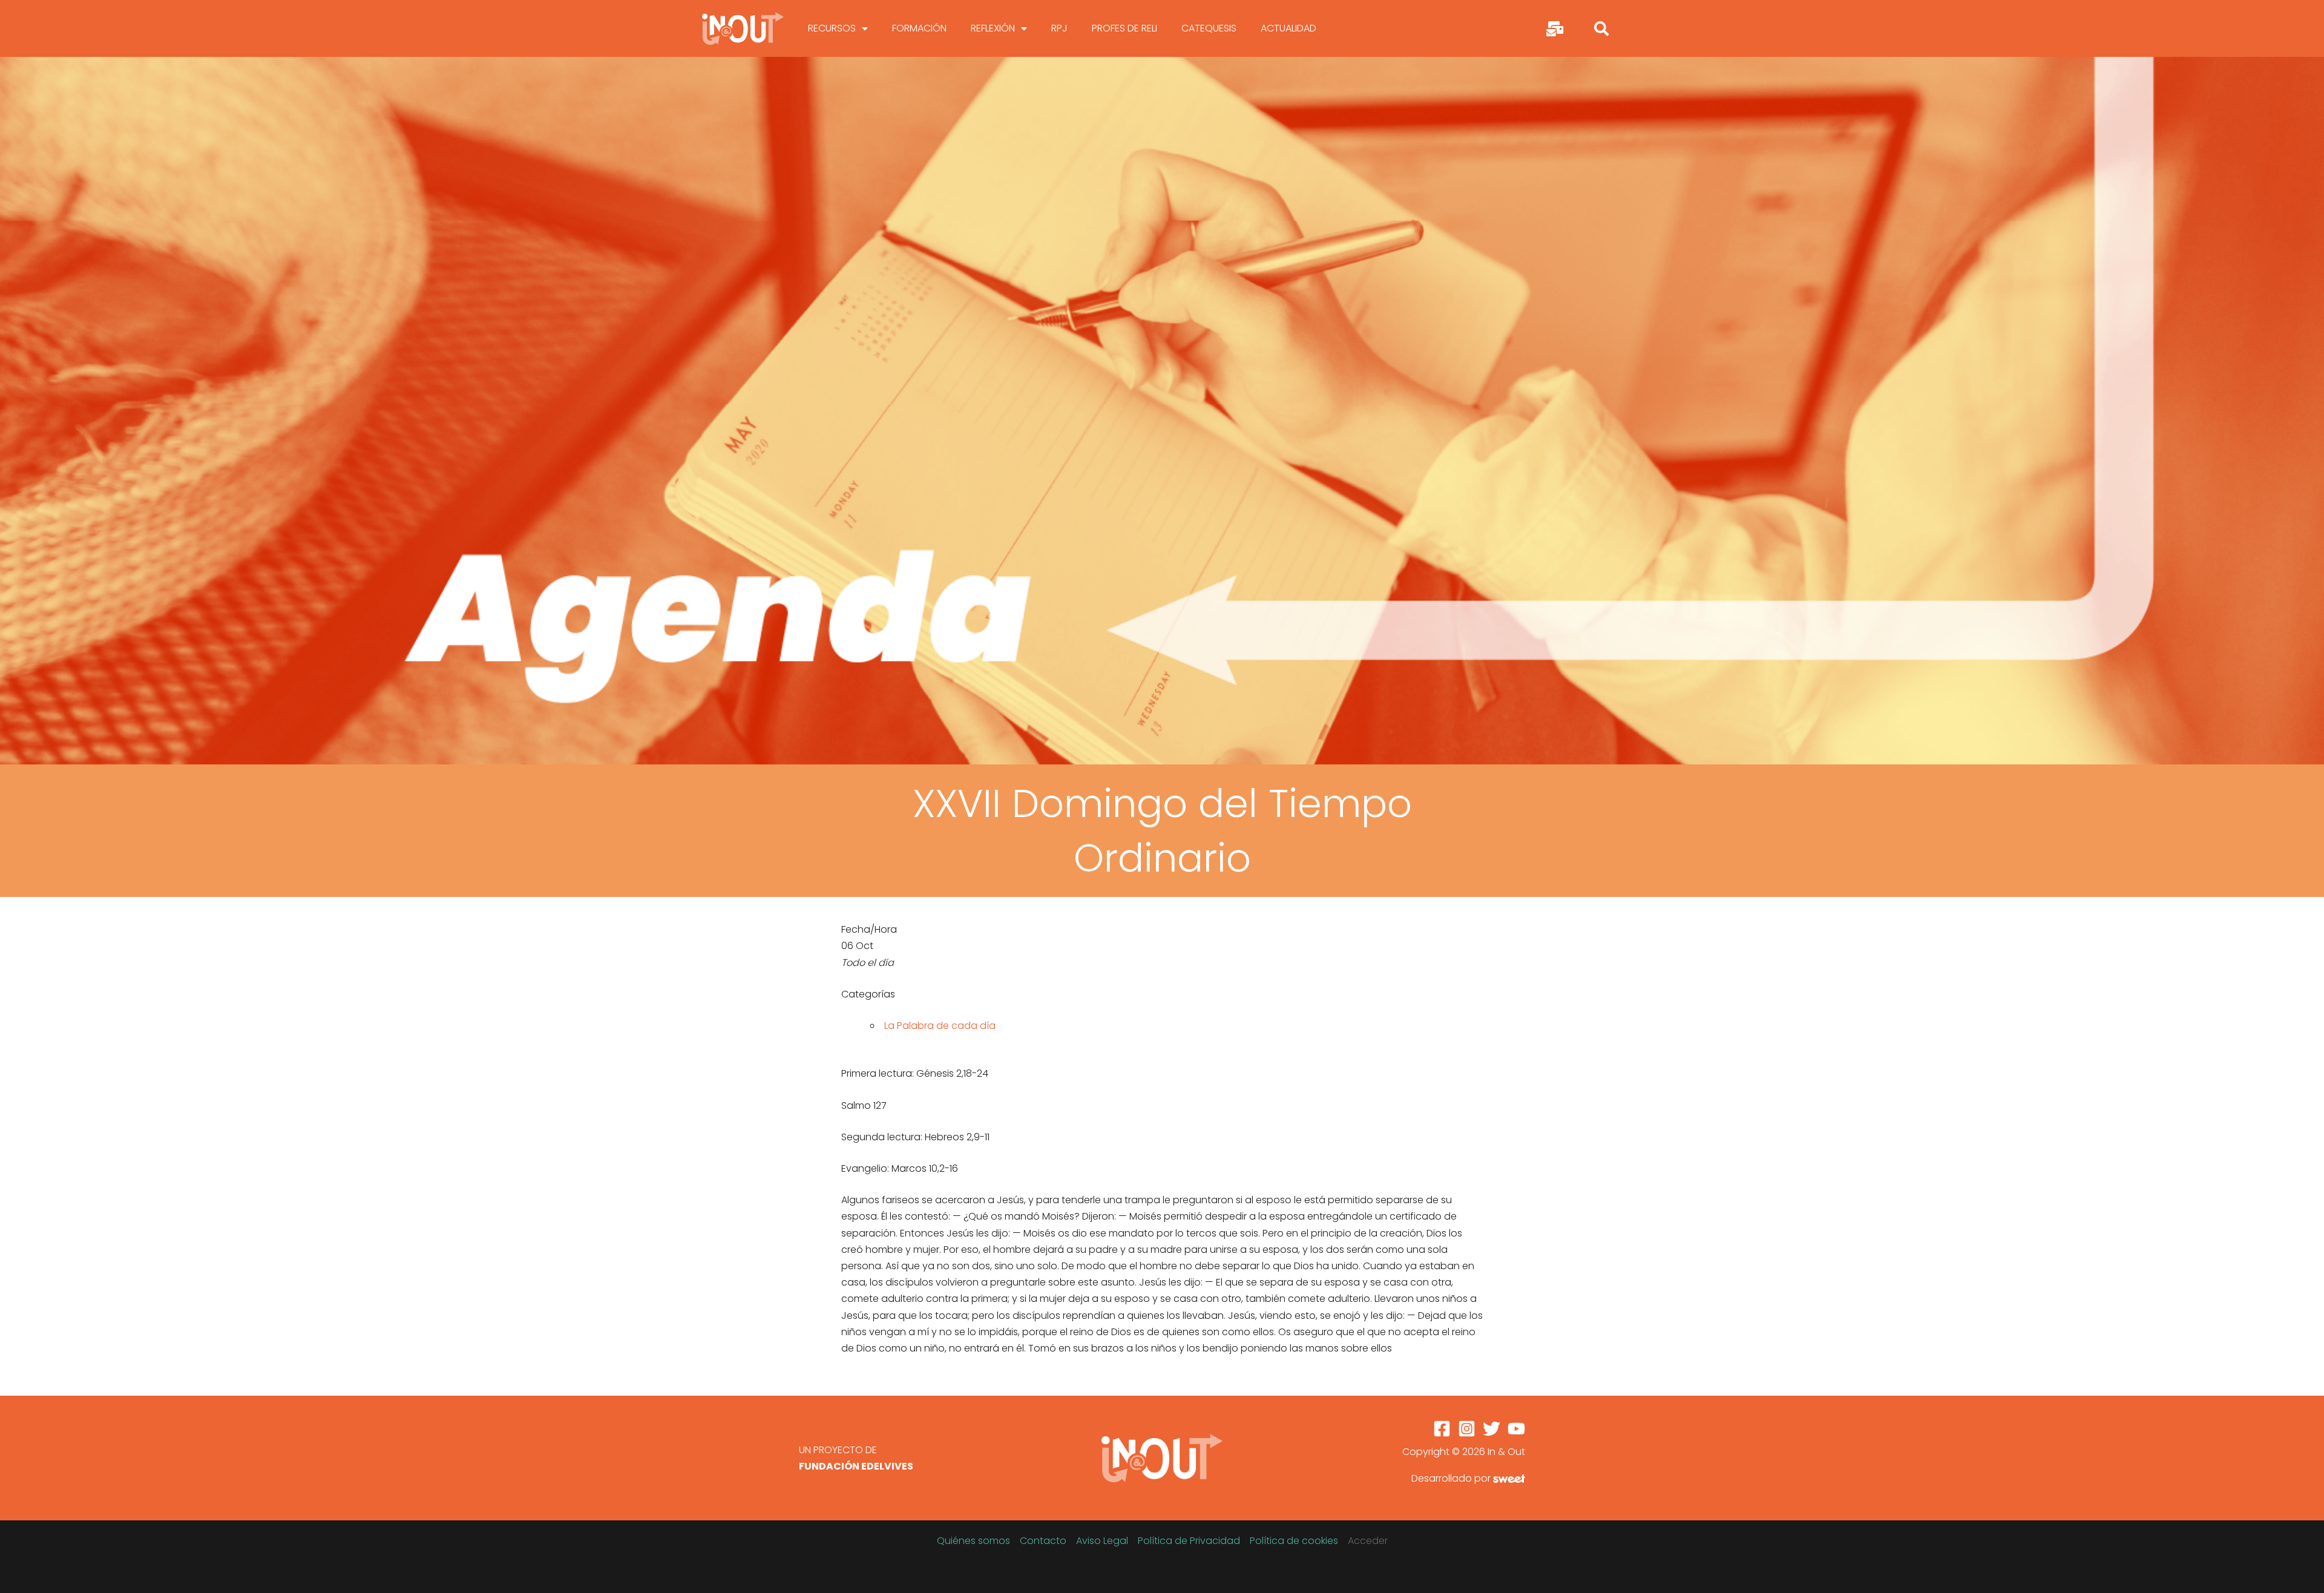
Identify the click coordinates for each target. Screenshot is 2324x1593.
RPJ (1059, 28)
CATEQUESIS (1209, 28)
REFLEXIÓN (993, 28)
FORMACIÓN (919, 28)
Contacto (1043, 1541)
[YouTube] (1516, 1429)
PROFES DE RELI (1124, 28)
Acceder (1368, 1541)
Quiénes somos (973, 1541)
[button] (1601, 28)
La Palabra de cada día (940, 1026)
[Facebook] (1442, 1429)
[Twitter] (1492, 1429)
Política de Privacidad (1189, 1541)
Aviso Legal (1102, 1541)
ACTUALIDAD (1288, 28)
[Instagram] (1467, 1429)
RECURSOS (832, 28)
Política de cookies (1294, 1541)
